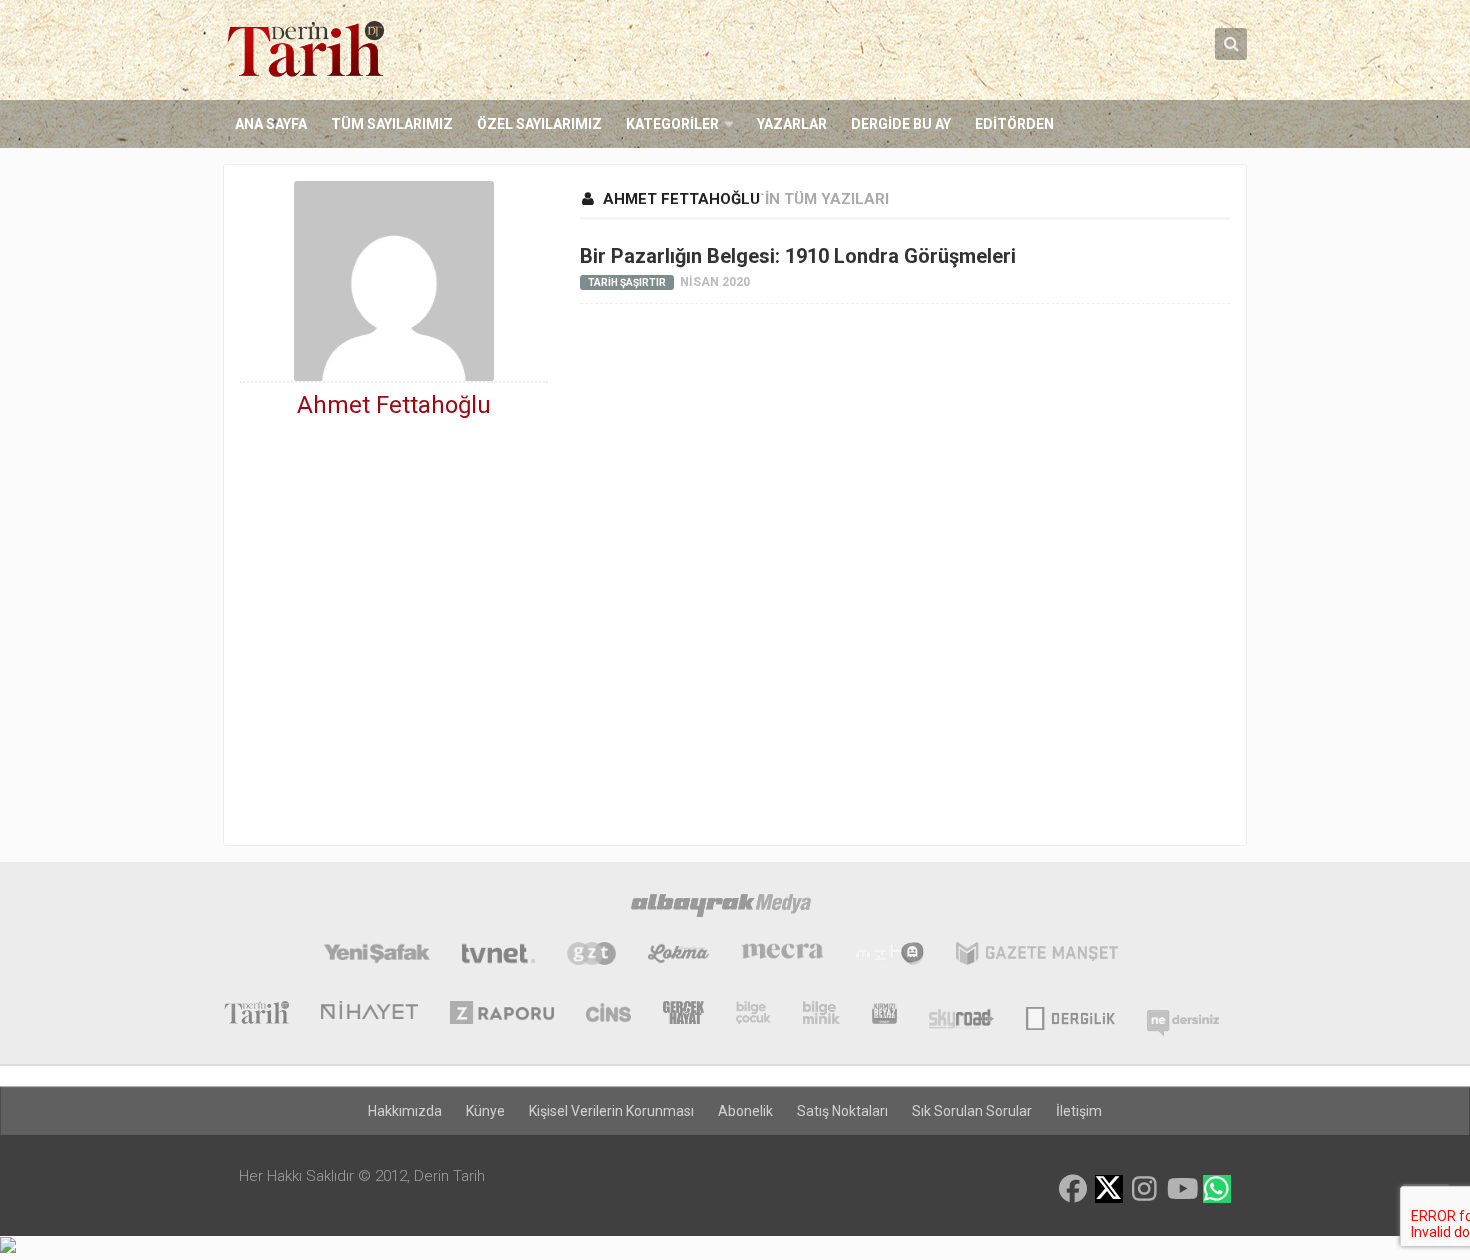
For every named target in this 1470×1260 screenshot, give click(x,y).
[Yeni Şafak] (376, 956)
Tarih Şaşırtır (627, 282)
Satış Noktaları (842, 1111)
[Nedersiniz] (1183, 1015)
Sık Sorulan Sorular (972, 1111)
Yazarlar (792, 124)
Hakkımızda (405, 1111)
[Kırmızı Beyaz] (884, 1015)
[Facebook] (1073, 1189)
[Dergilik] (1070, 1015)
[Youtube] (1181, 1189)
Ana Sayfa (271, 124)
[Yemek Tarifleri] (678, 956)
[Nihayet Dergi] (369, 1015)
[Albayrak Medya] (721, 908)
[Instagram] (1145, 1189)
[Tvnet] (498, 956)
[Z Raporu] (502, 1015)
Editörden (1014, 124)
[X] (1109, 1190)
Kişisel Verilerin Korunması (611, 1111)
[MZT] (889, 956)
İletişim (1079, 1111)
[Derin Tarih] (256, 1015)
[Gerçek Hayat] (683, 1015)
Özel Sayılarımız (539, 124)
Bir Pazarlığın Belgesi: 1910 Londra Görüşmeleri (798, 256)
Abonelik (745, 1111)
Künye (485, 1111)
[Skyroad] (961, 1015)
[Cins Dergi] (608, 1015)
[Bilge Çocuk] (753, 1015)
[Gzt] (591, 956)
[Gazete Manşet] (1037, 956)
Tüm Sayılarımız (392, 124)
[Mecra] (783, 956)
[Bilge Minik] (821, 1015)
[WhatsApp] (1217, 1189)
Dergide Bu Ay (901, 124)
